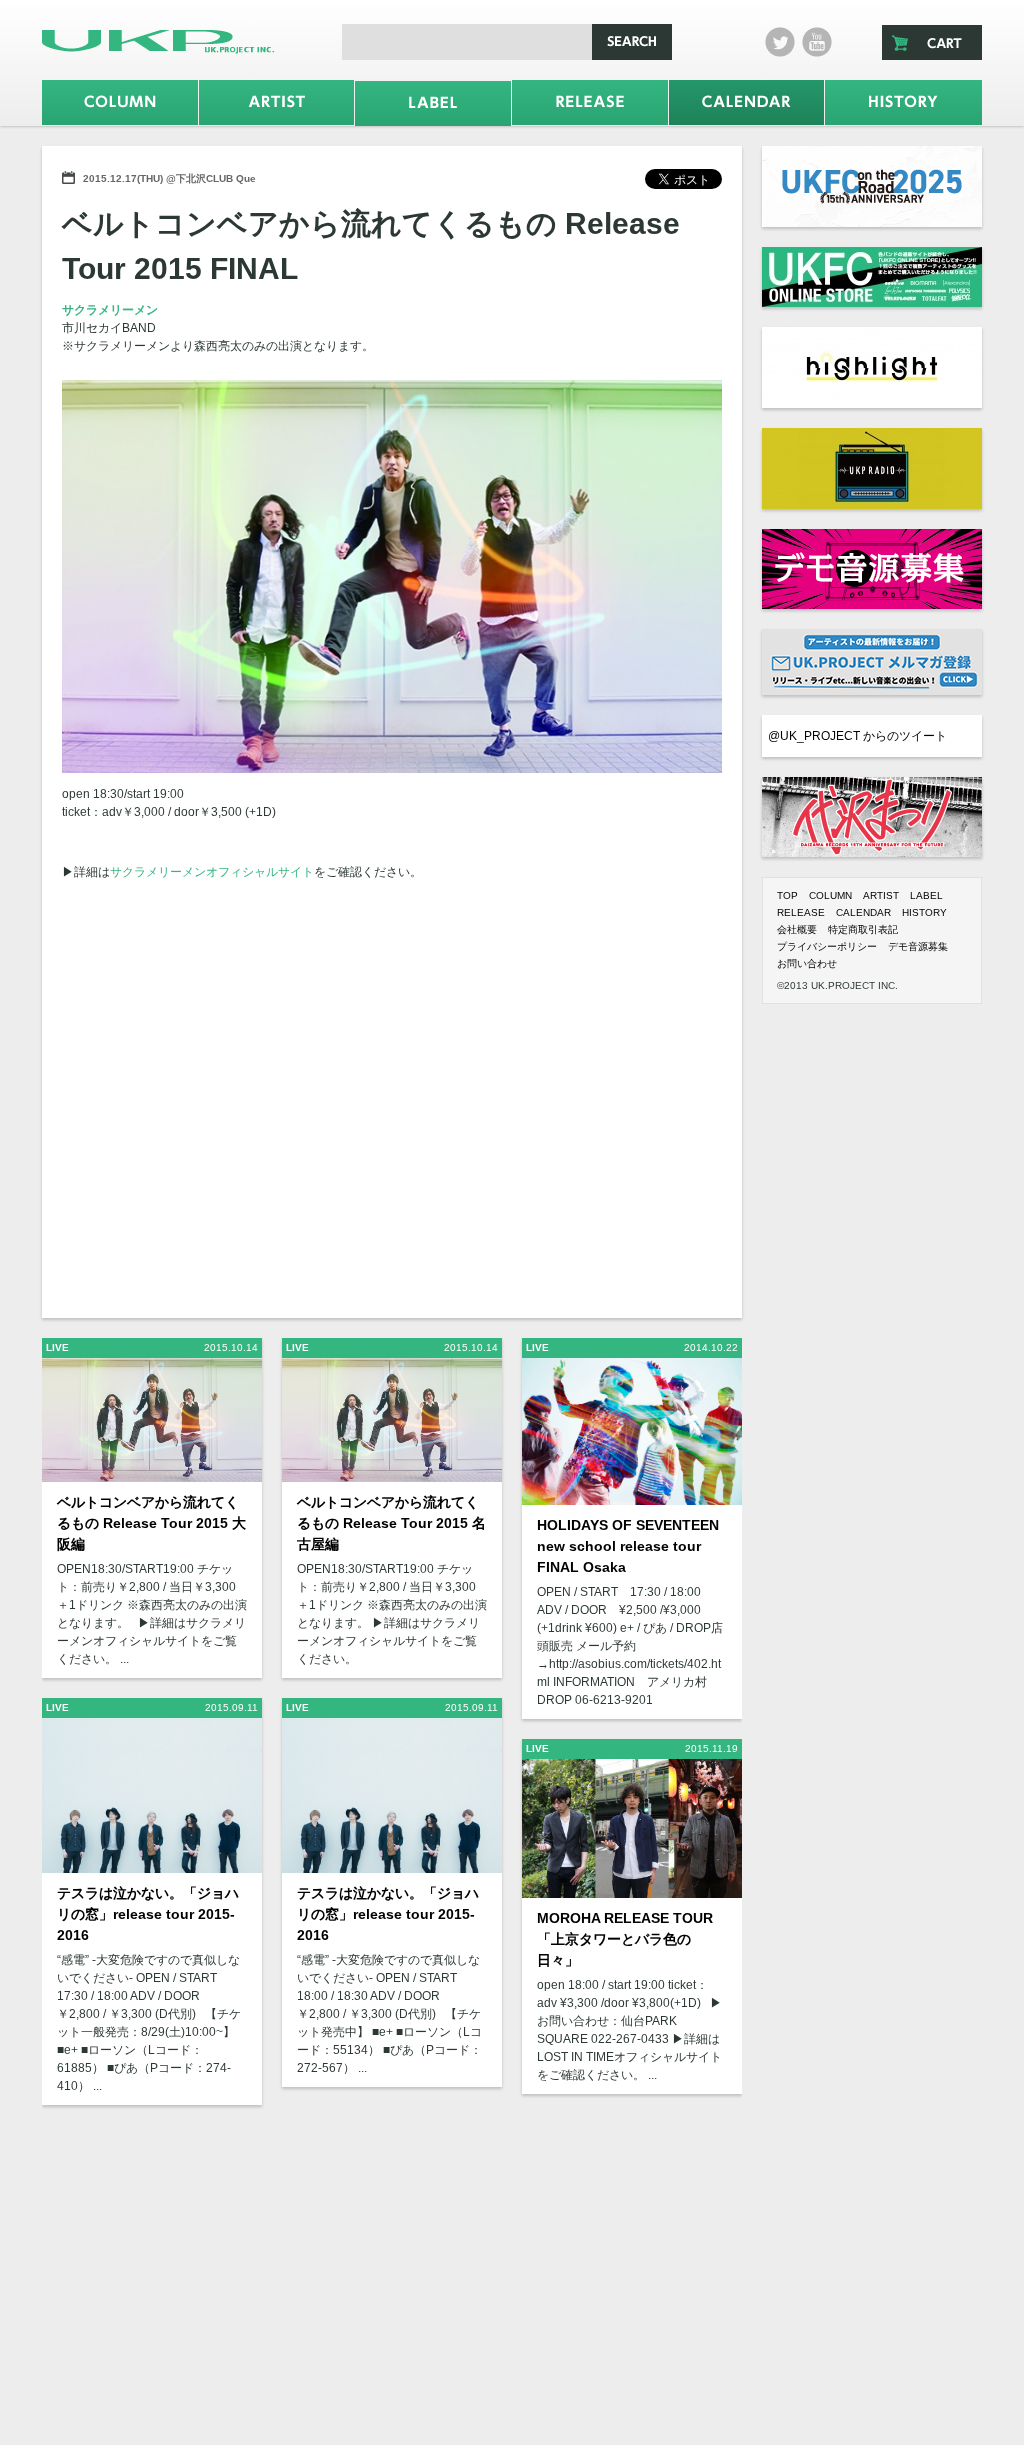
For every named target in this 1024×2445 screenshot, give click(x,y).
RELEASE (801, 912)
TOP (787, 895)
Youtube (817, 42)
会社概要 (797, 929)
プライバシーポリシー (827, 946)
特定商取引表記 (863, 929)
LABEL (926, 895)
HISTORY (924, 912)
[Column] (120, 102)
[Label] (433, 103)
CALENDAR (863, 912)
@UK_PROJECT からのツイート (857, 736)
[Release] (590, 102)
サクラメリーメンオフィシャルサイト (212, 872)
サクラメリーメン (110, 310)
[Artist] (277, 102)
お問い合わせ (807, 963)
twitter (780, 42)
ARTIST (881, 895)
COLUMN (830, 895)
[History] (903, 102)
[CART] (932, 42)
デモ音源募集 (918, 946)
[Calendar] (747, 102)
